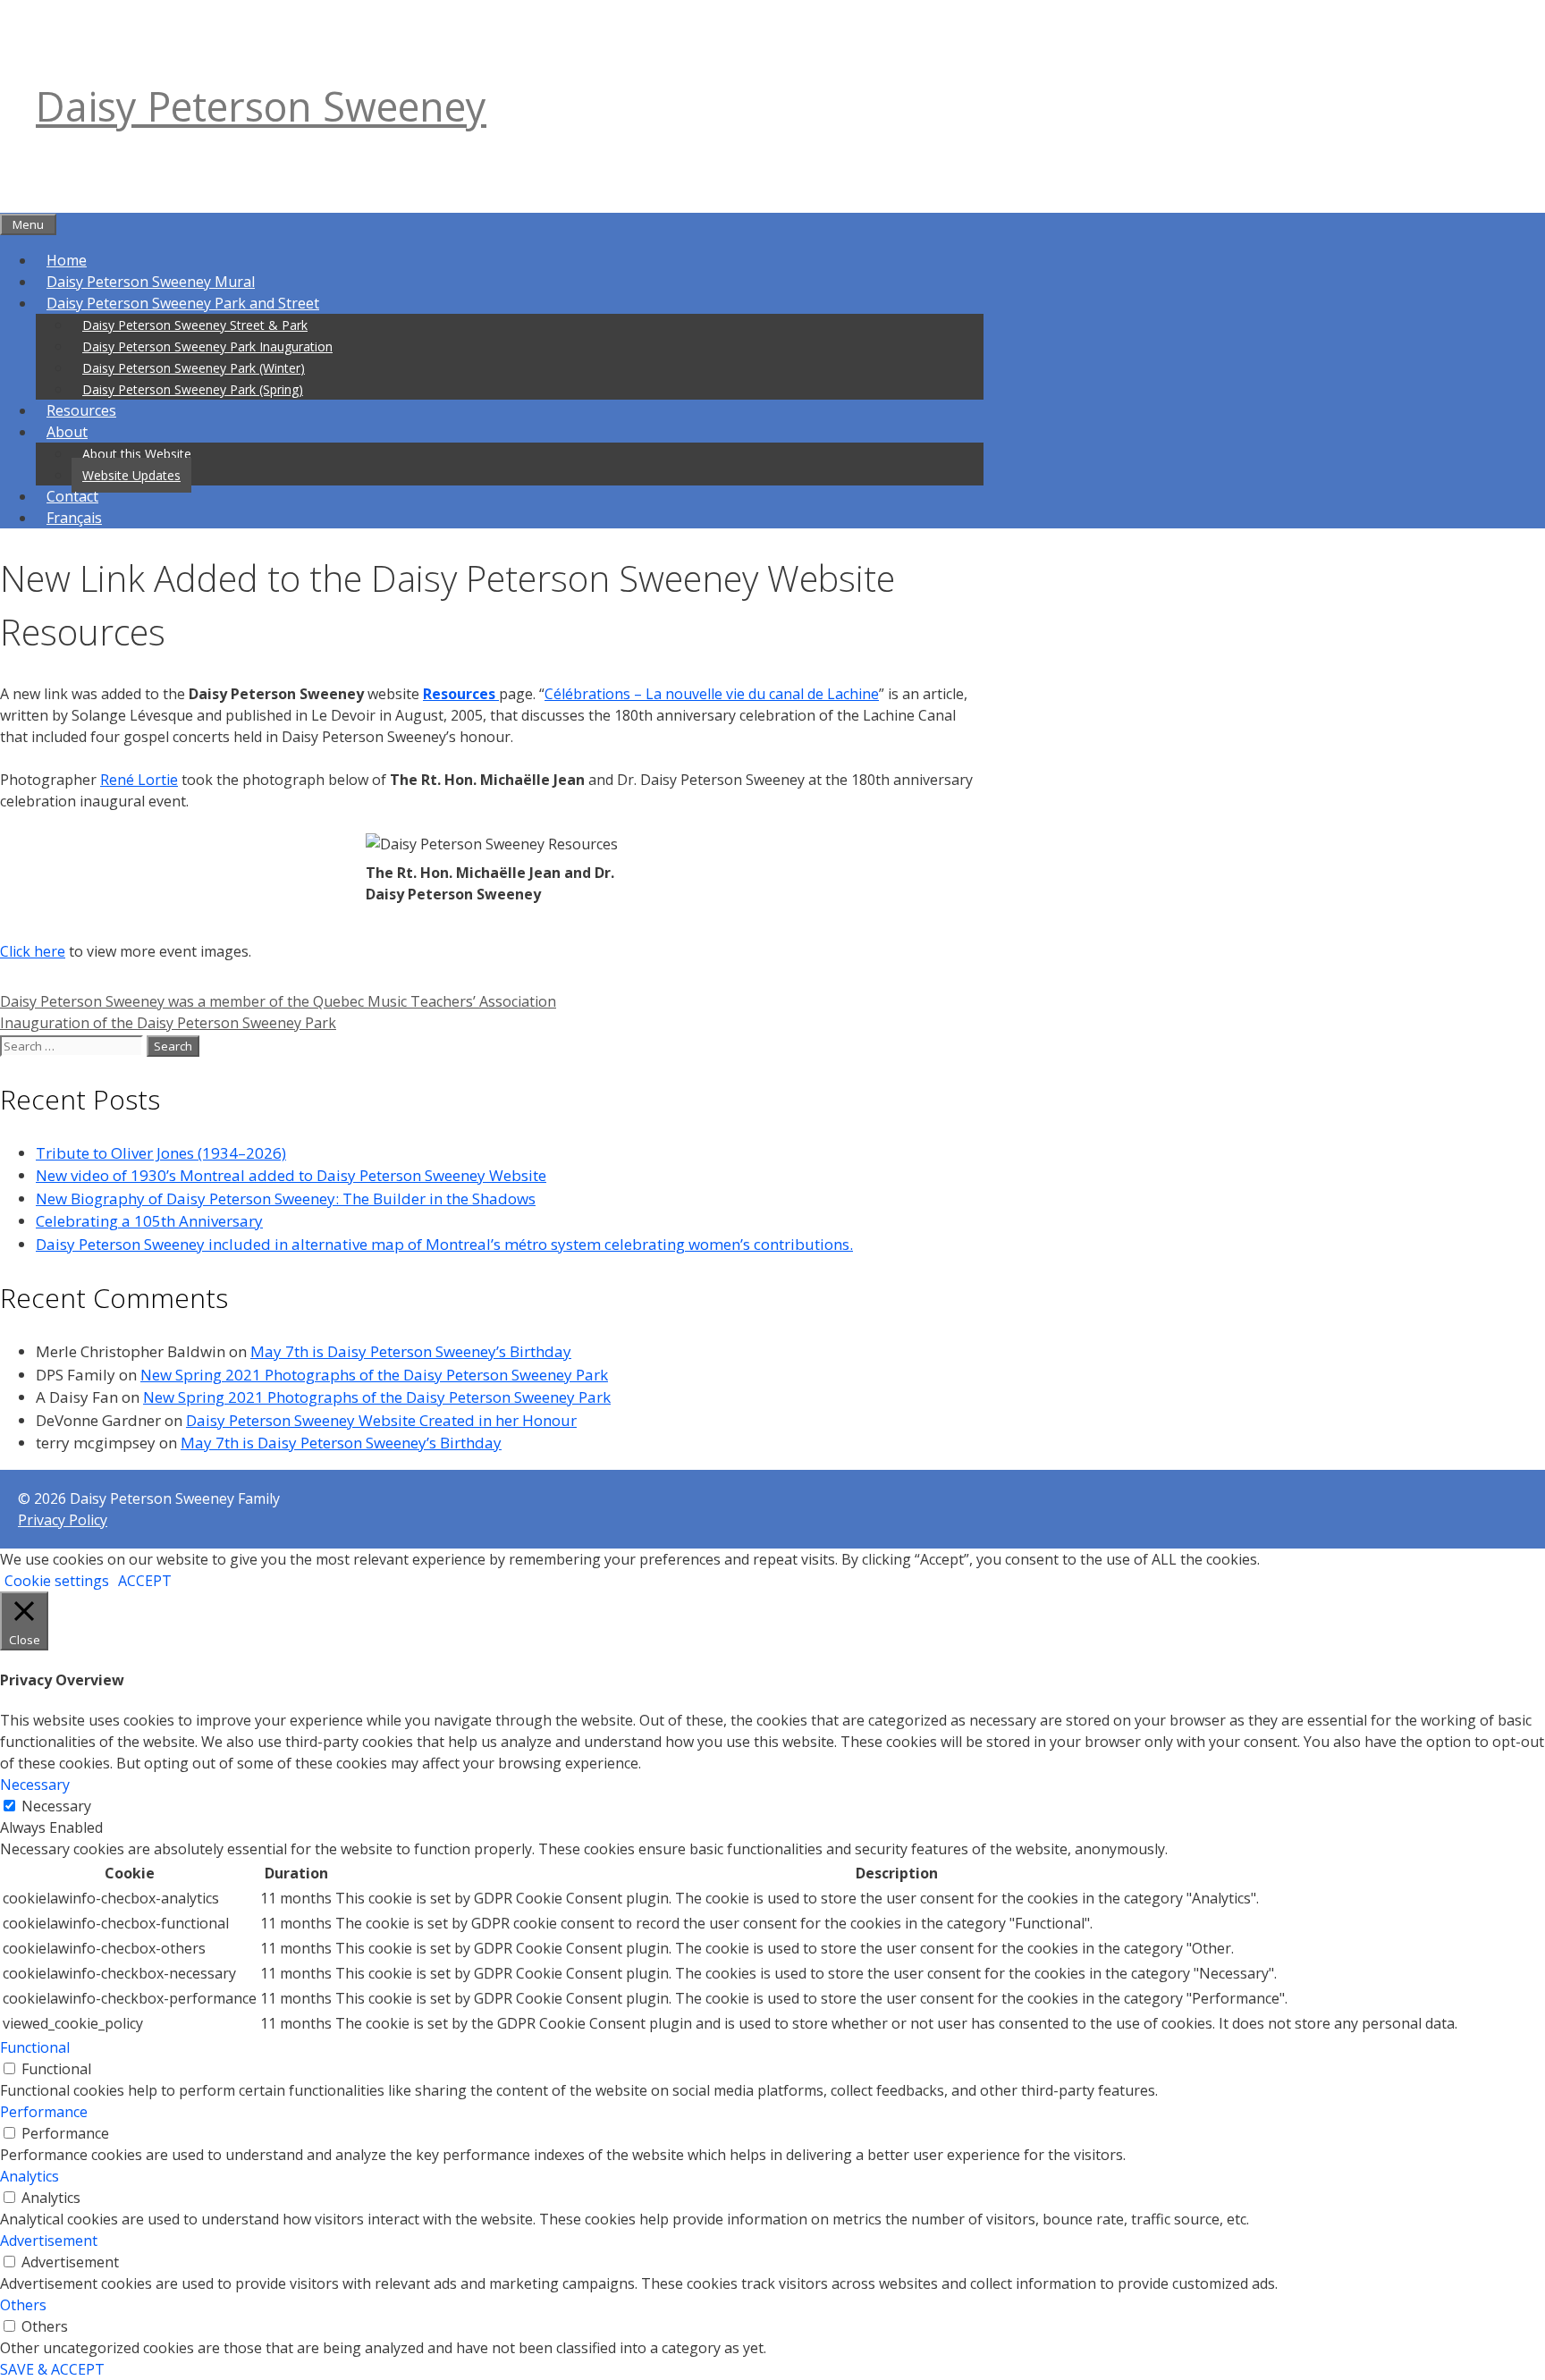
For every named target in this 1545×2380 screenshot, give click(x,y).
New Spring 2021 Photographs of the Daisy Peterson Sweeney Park (374, 1375)
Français (74, 518)
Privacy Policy (63, 1520)
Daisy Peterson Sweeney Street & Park (195, 325)
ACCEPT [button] (145, 1581)
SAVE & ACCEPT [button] (52, 2369)
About (67, 432)
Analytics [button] (30, 2176)
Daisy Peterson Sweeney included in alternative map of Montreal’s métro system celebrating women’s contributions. (444, 1244)
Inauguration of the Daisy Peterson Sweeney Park (168, 1023)
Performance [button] (44, 2112)
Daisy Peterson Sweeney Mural (151, 282)
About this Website (137, 454)
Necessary (56, 1806)
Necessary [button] (35, 1785)
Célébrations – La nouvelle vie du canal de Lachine (712, 694)
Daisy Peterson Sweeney (261, 106)
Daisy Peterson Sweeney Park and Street (183, 303)
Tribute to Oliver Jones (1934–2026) (161, 1153)
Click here (33, 951)
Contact (72, 496)
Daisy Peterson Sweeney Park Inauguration (207, 346)
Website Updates (131, 475)
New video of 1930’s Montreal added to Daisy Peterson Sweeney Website (291, 1175)
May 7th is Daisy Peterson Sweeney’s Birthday (411, 1351)
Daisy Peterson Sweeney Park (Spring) (193, 389)
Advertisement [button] (49, 2241)
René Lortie (139, 780)
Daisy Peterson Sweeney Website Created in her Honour (381, 1420)
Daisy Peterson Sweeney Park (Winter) (194, 368)
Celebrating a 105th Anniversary (149, 1221)
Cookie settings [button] (57, 1581)
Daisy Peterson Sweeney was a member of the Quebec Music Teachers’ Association (278, 1001)
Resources (81, 410)
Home (67, 260)
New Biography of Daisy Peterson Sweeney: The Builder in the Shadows (286, 1198)
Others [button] (23, 2305)
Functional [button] (35, 2047)
